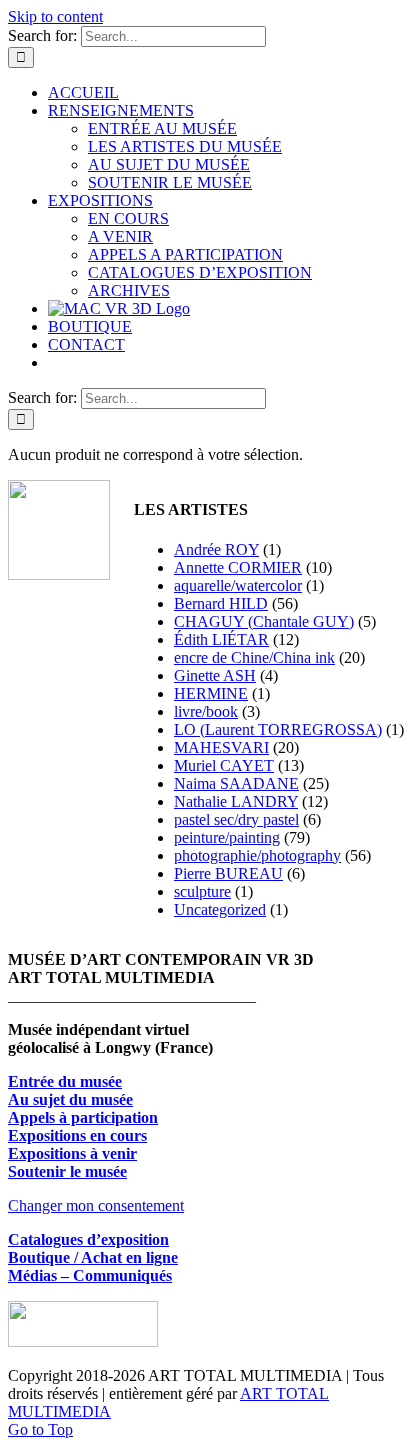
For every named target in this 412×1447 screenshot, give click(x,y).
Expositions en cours (77, 1135)
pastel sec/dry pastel (236, 819)
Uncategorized (220, 909)
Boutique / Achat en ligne (93, 1257)
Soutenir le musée (67, 1171)
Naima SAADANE (236, 783)
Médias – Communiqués (90, 1275)
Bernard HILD (221, 603)
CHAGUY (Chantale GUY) (264, 621)
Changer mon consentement (96, 1205)
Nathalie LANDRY (236, 801)
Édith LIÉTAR (221, 639)
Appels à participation (83, 1117)
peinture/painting (227, 837)
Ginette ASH (215, 675)
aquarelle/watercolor (238, 585)
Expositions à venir (72, 1153)
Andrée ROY (216, 549)
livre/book (206, 711)
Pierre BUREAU (228, 873)
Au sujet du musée (70, 1099)
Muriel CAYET (224, 765)
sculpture (202, 891)
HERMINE (211, 693)
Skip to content (55, 16)
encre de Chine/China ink (254, 657)
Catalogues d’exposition (88, 1239)
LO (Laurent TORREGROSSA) (278, 729)
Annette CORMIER (238, 567)
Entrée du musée (65, 1081)
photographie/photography (257, 855)
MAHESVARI (221, 747)
